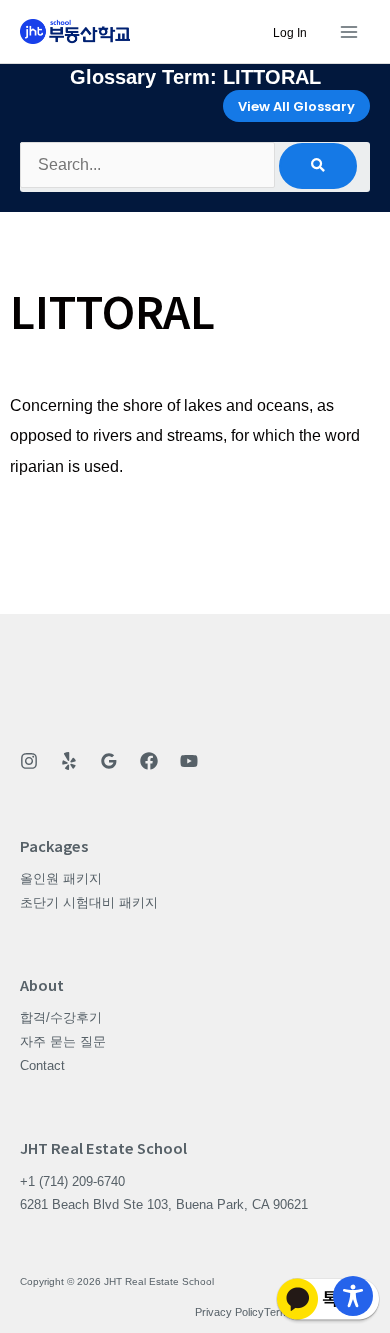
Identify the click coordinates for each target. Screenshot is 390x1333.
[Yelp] (69, 761)
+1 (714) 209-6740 (72, 1181)
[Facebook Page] (149, 761)
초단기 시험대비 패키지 (89, 902)
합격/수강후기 (61, 1017)
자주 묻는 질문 (63, 1041)
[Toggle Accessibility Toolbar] (353, 1296)
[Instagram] (29, 761)
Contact (42, 1065)
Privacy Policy (229, 1312)
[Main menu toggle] (348, 31)
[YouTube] (189, 761)
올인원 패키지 (61, 878)
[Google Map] (109, 761)
